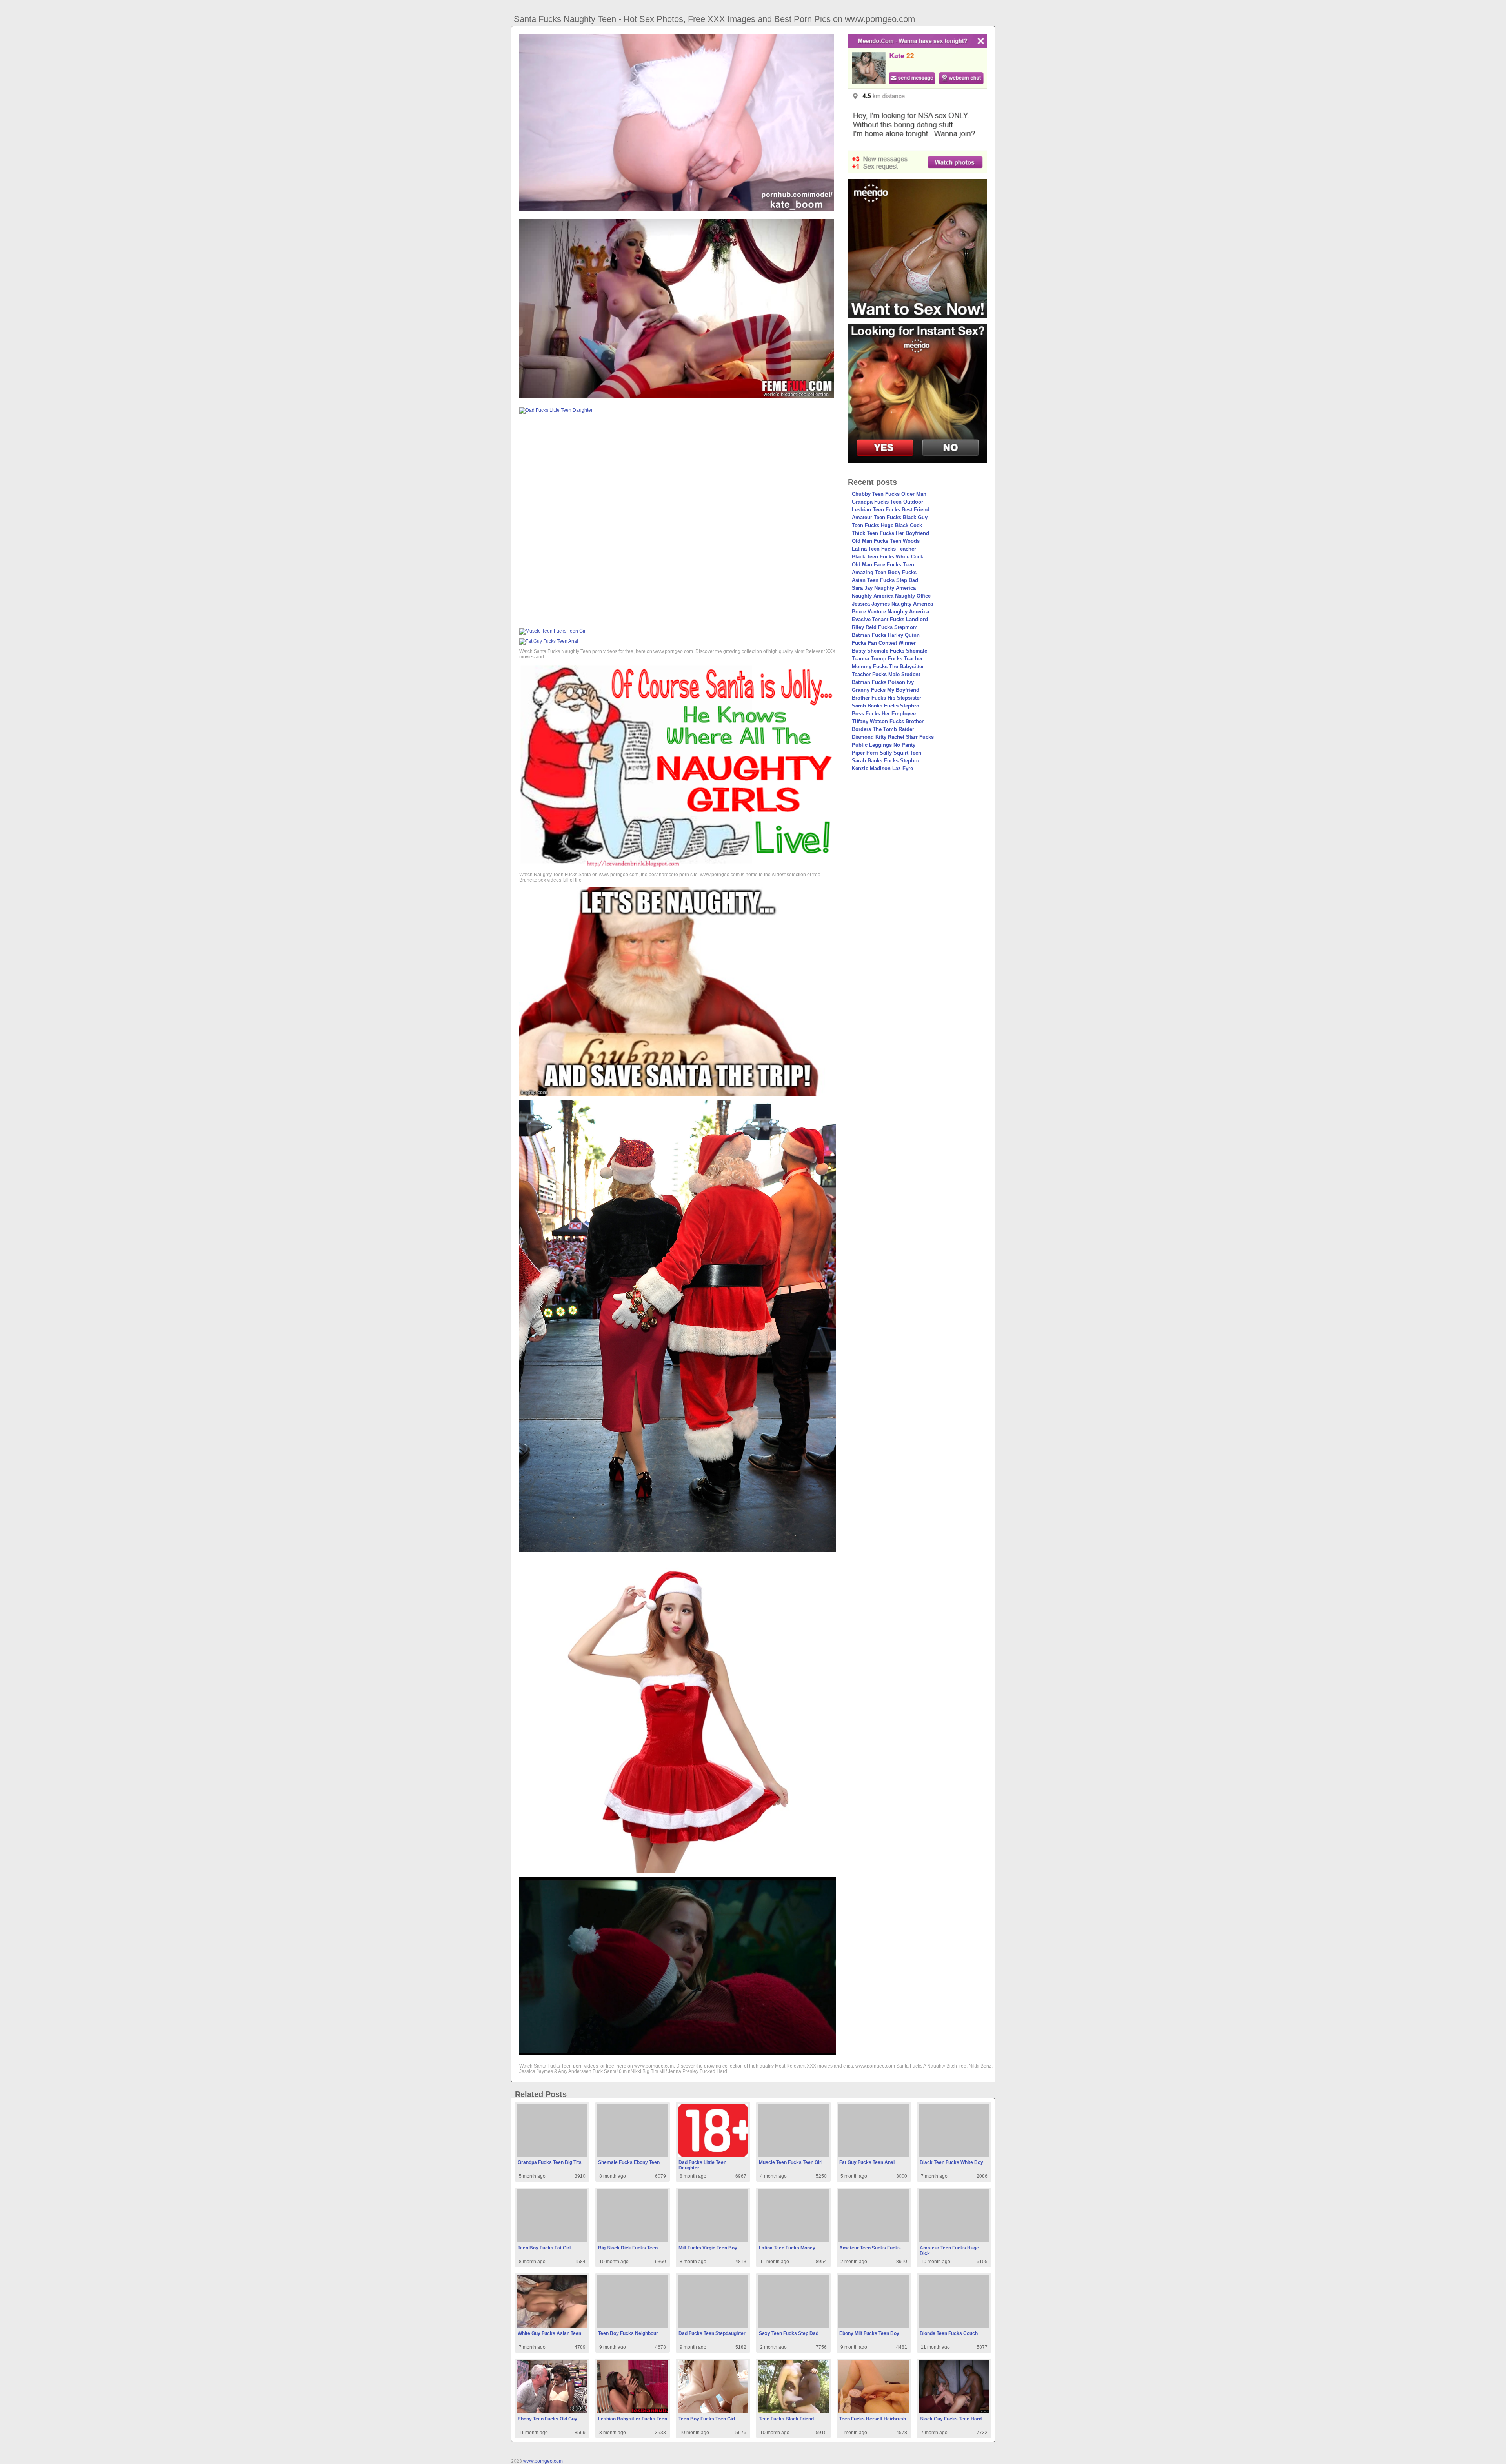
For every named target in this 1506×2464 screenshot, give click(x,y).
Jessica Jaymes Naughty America (892, 604)
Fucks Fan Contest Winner (884, 643)
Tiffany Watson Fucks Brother (888, 721)
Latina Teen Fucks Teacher (884, 549)
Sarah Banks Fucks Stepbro (886, 706)
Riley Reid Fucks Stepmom (885, 627)
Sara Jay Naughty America (884, 588)
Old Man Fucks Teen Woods (886, 541)
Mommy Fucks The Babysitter (888, 666)
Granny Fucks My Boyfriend (886, 690)
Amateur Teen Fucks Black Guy (890, 517)
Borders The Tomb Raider (883, 729)
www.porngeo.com (543, 2461)
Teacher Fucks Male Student (886, 674)
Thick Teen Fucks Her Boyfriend (890, 533)
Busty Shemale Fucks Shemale (889, 651)
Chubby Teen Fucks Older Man (889, 494)
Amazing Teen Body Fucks (884, 572)
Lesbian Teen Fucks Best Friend (891, 510)
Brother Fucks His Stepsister (887, 698)
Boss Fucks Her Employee (884, 714)
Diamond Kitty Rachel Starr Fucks (893, 737)
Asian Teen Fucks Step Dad (885, 580)
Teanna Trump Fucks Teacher (887, 659)
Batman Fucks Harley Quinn (886, 635)
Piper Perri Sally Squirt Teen (887, 753)
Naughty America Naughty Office (891, 596)
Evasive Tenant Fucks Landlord (890, 619)
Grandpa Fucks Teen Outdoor (888, 502)
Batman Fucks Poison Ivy (883, 682)
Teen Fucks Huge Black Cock (887, 525)
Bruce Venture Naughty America (890, 612)
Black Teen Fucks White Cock (888, 557)
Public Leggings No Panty (884, 745)
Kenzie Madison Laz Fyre (882, 768)
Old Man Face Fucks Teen (883, 565)
